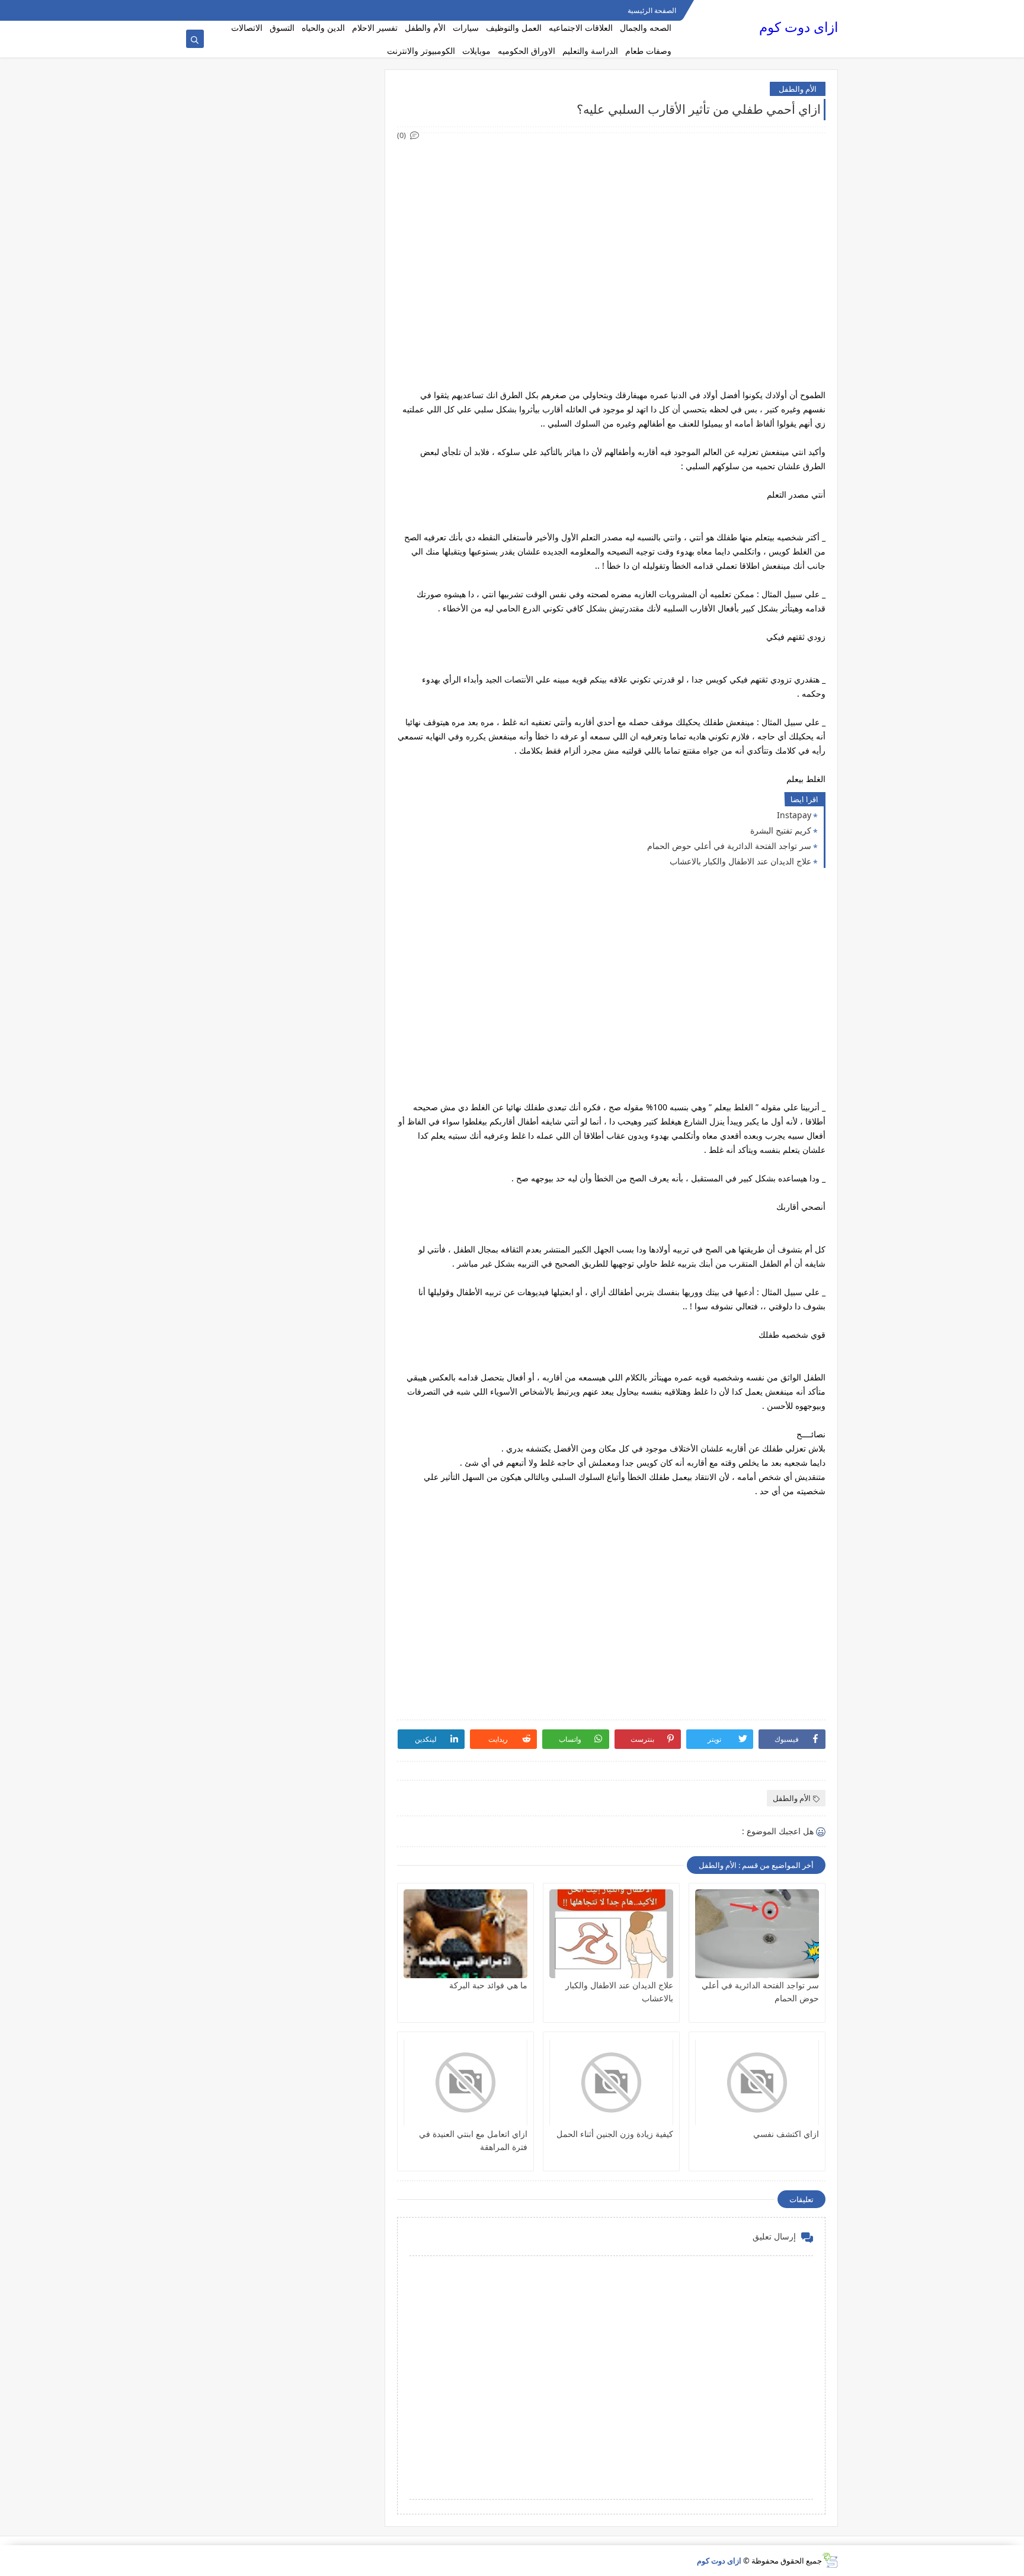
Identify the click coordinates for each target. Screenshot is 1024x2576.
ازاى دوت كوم (799, 27)
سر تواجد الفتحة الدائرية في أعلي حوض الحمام (729, 846)
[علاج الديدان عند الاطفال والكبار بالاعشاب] (611, 1934)
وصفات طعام (648, 51)
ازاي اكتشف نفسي (786, 2134)
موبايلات (476, 51)
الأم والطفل (425, 28)
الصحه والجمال (646, 28)
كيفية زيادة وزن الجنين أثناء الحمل (615, 2134)
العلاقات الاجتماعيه (581, 28)
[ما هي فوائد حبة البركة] (465, 1934)
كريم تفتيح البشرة (781, 830)
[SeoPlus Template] (830, 2560)
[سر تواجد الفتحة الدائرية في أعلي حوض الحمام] (757, 1934)
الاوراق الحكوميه (527, 51)
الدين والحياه (323, 28)
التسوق (282, 28)
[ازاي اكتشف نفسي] (757, 2082)
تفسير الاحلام (375, 28)
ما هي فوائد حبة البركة (488, 1985)
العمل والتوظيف (514, 28)
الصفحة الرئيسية (652, 10)
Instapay (794, 815)
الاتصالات (247, 28)
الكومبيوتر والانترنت (421, 51)
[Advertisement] (611, 225)
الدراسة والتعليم (590, 51)
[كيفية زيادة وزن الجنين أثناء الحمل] (611, 2082)
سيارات (466, 28)
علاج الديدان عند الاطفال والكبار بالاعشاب (740, 861)
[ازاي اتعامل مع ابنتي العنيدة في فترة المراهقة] (465, 2082)
